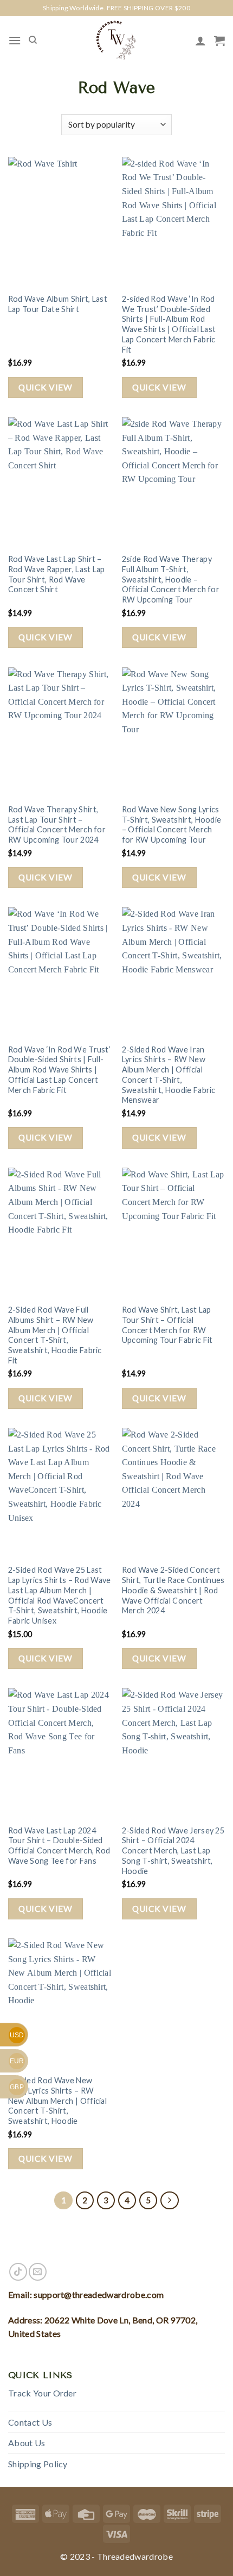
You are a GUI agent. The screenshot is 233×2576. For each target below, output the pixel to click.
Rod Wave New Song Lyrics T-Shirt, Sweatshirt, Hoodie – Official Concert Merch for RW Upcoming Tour (172, 825)
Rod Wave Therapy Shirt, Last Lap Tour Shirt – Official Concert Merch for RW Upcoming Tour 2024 (57, 825)
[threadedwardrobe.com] (116, 40)
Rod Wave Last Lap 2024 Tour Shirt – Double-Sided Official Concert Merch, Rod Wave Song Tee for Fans (59, 1846)
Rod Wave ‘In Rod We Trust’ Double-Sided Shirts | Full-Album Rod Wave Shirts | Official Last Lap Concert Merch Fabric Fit (59, 1070)
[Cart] (219, 41)
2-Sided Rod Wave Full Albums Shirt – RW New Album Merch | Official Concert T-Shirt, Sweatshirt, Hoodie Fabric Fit (55, 1335)
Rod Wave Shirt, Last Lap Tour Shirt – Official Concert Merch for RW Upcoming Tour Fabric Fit (167, 1325)
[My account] (200, 41)
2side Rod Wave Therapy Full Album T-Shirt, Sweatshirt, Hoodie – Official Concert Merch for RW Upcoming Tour (171, 579)
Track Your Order (42, 2393)
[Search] (33, 40)
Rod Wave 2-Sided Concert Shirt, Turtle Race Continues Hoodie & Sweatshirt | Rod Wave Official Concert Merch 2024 (173, 1590)
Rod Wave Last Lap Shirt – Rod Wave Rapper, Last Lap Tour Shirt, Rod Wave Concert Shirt (57, 574)
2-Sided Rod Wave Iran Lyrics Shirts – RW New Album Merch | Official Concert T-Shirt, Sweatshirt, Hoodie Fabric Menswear (169, 1075)
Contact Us (30, 2422)
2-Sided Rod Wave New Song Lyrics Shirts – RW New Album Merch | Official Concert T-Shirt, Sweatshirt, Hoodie (57, 2101)
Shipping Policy (38, 2464)
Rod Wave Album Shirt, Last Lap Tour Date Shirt (58, 304)
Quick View (45, 387)
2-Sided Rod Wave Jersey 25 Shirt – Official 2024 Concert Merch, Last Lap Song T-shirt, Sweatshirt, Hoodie (173, 1851)
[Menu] (15, 40)
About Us (27, 2443)
